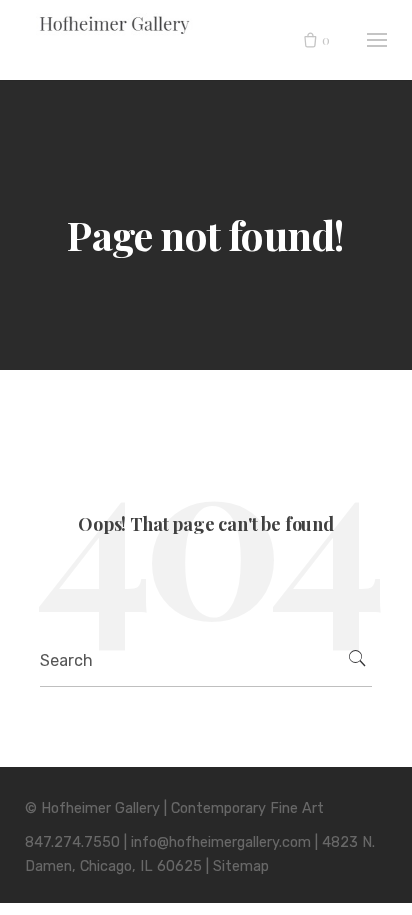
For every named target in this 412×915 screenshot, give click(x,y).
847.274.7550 (72, 842)
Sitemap (241, 866)
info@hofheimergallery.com (221, 842)
